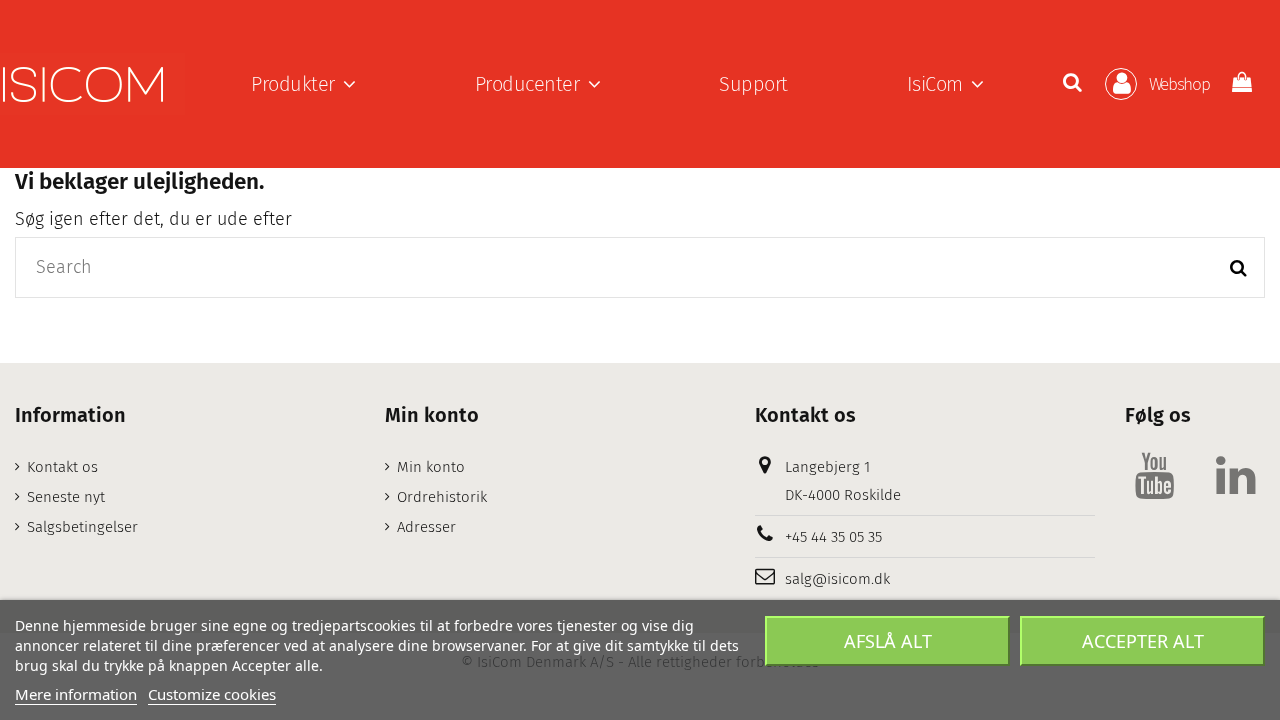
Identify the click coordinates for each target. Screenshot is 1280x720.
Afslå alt (888, 641)
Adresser (426, 527)
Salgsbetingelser (82, 527)
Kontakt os (62, 467)
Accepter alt (1143, 641)
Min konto (431, 467)
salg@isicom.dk (837, 579)
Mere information (76, 694)
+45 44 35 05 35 (833, 537)
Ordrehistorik (442, 497)
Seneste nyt (66, 497)
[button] (303, 84)
